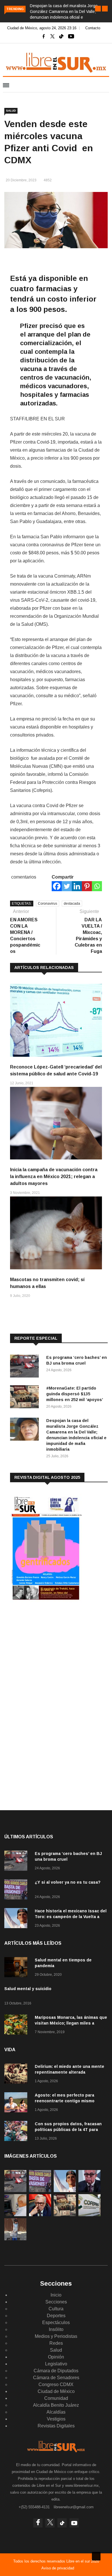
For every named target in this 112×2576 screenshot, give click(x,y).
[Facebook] (57, 886)
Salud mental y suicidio (28, 1989)
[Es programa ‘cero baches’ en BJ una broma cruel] (26, 1367)
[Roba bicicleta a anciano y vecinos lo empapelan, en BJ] (15, 2239)
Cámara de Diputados (56, 2371)
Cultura (56, 2309)
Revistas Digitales (56, 2426)
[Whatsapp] (97, 886)
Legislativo (56, 2364)
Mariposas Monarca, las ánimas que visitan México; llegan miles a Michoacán (71, 2023)
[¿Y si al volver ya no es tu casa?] (17, 1890)
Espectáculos (56, 2323)
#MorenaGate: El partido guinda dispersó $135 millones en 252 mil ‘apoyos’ (75, 1394)
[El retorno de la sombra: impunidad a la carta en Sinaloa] (40, 2215)
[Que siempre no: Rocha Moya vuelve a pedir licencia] (89, 2191)
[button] (98, 9)
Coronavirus (48, 904)
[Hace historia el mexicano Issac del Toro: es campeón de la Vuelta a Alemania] (17, 1919)
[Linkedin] (77, 886)
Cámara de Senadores (56, 2378)
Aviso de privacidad (58, 2568)
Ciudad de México (56, 2391)
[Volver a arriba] (96, 2556)
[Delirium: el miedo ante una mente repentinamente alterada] (17, 2075)
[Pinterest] (87, 886)
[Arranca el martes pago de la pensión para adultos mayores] (15, 2215)
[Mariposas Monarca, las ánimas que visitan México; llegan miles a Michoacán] (17, 2026)
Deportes (56, 2316)
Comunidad (56, 2398)
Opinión (56, 2357)
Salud (11, 111)
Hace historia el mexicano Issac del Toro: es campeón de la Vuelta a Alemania (71, 1917)
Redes (56, 2343)
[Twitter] (67, 886)
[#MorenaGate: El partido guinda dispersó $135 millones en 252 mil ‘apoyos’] (26, 1398)
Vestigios (56, 2419)
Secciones (56, 2302)
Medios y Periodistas (56, 2336)
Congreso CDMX (56, 2384)
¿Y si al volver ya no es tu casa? (68, 1882)
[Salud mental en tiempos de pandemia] (17, 1968)
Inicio (56, 2295)
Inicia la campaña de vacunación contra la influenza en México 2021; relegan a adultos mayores (54, 1177)
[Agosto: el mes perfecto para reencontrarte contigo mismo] (17, 2103)
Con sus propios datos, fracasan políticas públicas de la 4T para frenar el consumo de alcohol (68, 2130)
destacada (72, 904)
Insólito (56, 2329)
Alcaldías (56, 2412)
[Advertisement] (53, 1652)
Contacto (93, 28)
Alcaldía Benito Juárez (56, 2405)
